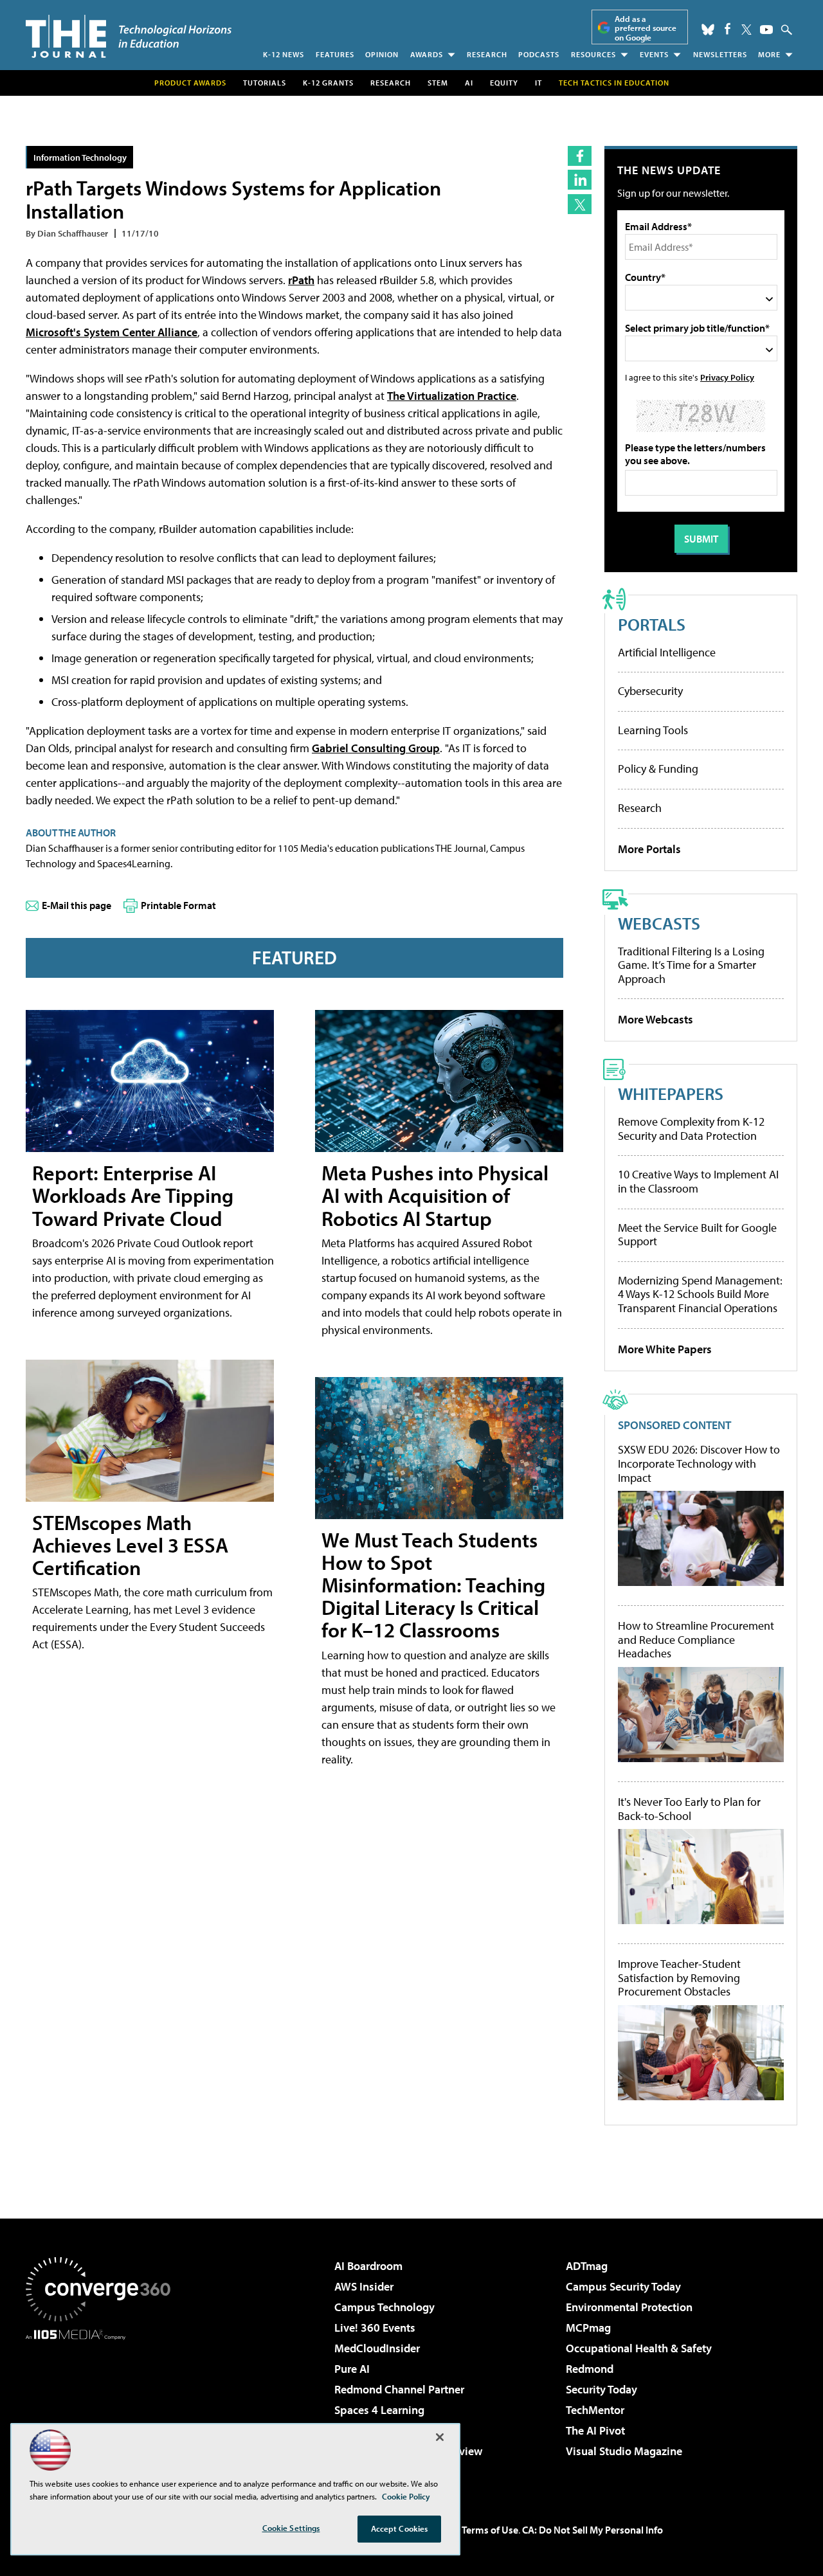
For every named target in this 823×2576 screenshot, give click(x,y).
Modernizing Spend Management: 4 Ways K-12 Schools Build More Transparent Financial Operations (700, 1294)
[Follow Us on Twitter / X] (746, 30)
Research (487, 54)
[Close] (440, 2437)
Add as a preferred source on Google (646, 28)
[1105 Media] (103, 2406)
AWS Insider (364, 2286)
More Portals (649, 849)
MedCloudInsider (377, 2348)
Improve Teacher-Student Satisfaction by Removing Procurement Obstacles (679, 1978)
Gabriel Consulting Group (376, 748)
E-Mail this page (77, 905)
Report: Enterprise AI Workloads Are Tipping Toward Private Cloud (133, 1195)
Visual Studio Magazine (624, 2451)
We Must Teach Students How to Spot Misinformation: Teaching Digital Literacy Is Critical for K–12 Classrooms (433, 1585)
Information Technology (80, 157)
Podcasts (539, 54)
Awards (427, 54)
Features (335, 54)
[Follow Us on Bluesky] (708, 30)
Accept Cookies (400, 2528)
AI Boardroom (368, 2266)
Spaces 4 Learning (379, 2410)
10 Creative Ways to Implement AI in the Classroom (698, 1181)
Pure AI (352, 2369)
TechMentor (595, 2410)
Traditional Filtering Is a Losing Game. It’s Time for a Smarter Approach (691, 965)
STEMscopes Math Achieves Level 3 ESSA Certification (130, 1545)
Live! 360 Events (375, 2328)
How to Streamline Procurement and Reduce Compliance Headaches (696, 1640)
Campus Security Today (623, 2286)
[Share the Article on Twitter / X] (580, 204)
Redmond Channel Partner (399, 2389)
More (769, 54)
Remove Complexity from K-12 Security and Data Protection (691, 1129)
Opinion (382, 54)
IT (538, 83)
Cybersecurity (650, 691)
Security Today (601, 2389)
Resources (593, 54)
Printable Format (178, 905)
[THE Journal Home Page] (129, 36)
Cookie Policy (406, 2496)
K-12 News (284, 54)
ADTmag (587, 2266)
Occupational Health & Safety (639, 2348)
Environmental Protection (629, 2307)
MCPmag (588, 2328)
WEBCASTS (659, 923)
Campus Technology (384, 2307)
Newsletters (720, 54)
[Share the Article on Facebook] (580, 156)
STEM (438, 83)
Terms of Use (490, 2530)
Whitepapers (671, 1093)
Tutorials (265, 83)
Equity (504, 83)
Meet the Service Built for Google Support (697, 1235)
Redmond (590, 2369)
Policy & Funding (658, 769)
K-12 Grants (328, 83)
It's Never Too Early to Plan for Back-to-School (689, 1809)
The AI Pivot (595, 2430)
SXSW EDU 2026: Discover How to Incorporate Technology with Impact (699, 1464)
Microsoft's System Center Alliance (112, 332)
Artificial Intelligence (667, 652)
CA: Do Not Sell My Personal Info (592, 2530)
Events (654, 54)
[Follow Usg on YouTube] (766, 30)
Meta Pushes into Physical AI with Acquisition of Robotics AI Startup (435, 1195)
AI (469, 83)
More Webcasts (656, 1019)
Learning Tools (653, 730)
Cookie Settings (291, 2528)
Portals (652, 624)
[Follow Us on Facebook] (728, 29)
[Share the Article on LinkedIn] (580, 180)
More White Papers (665, 1349)
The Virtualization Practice (452, 396)
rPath (301, 280)
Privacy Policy (727, 377)
